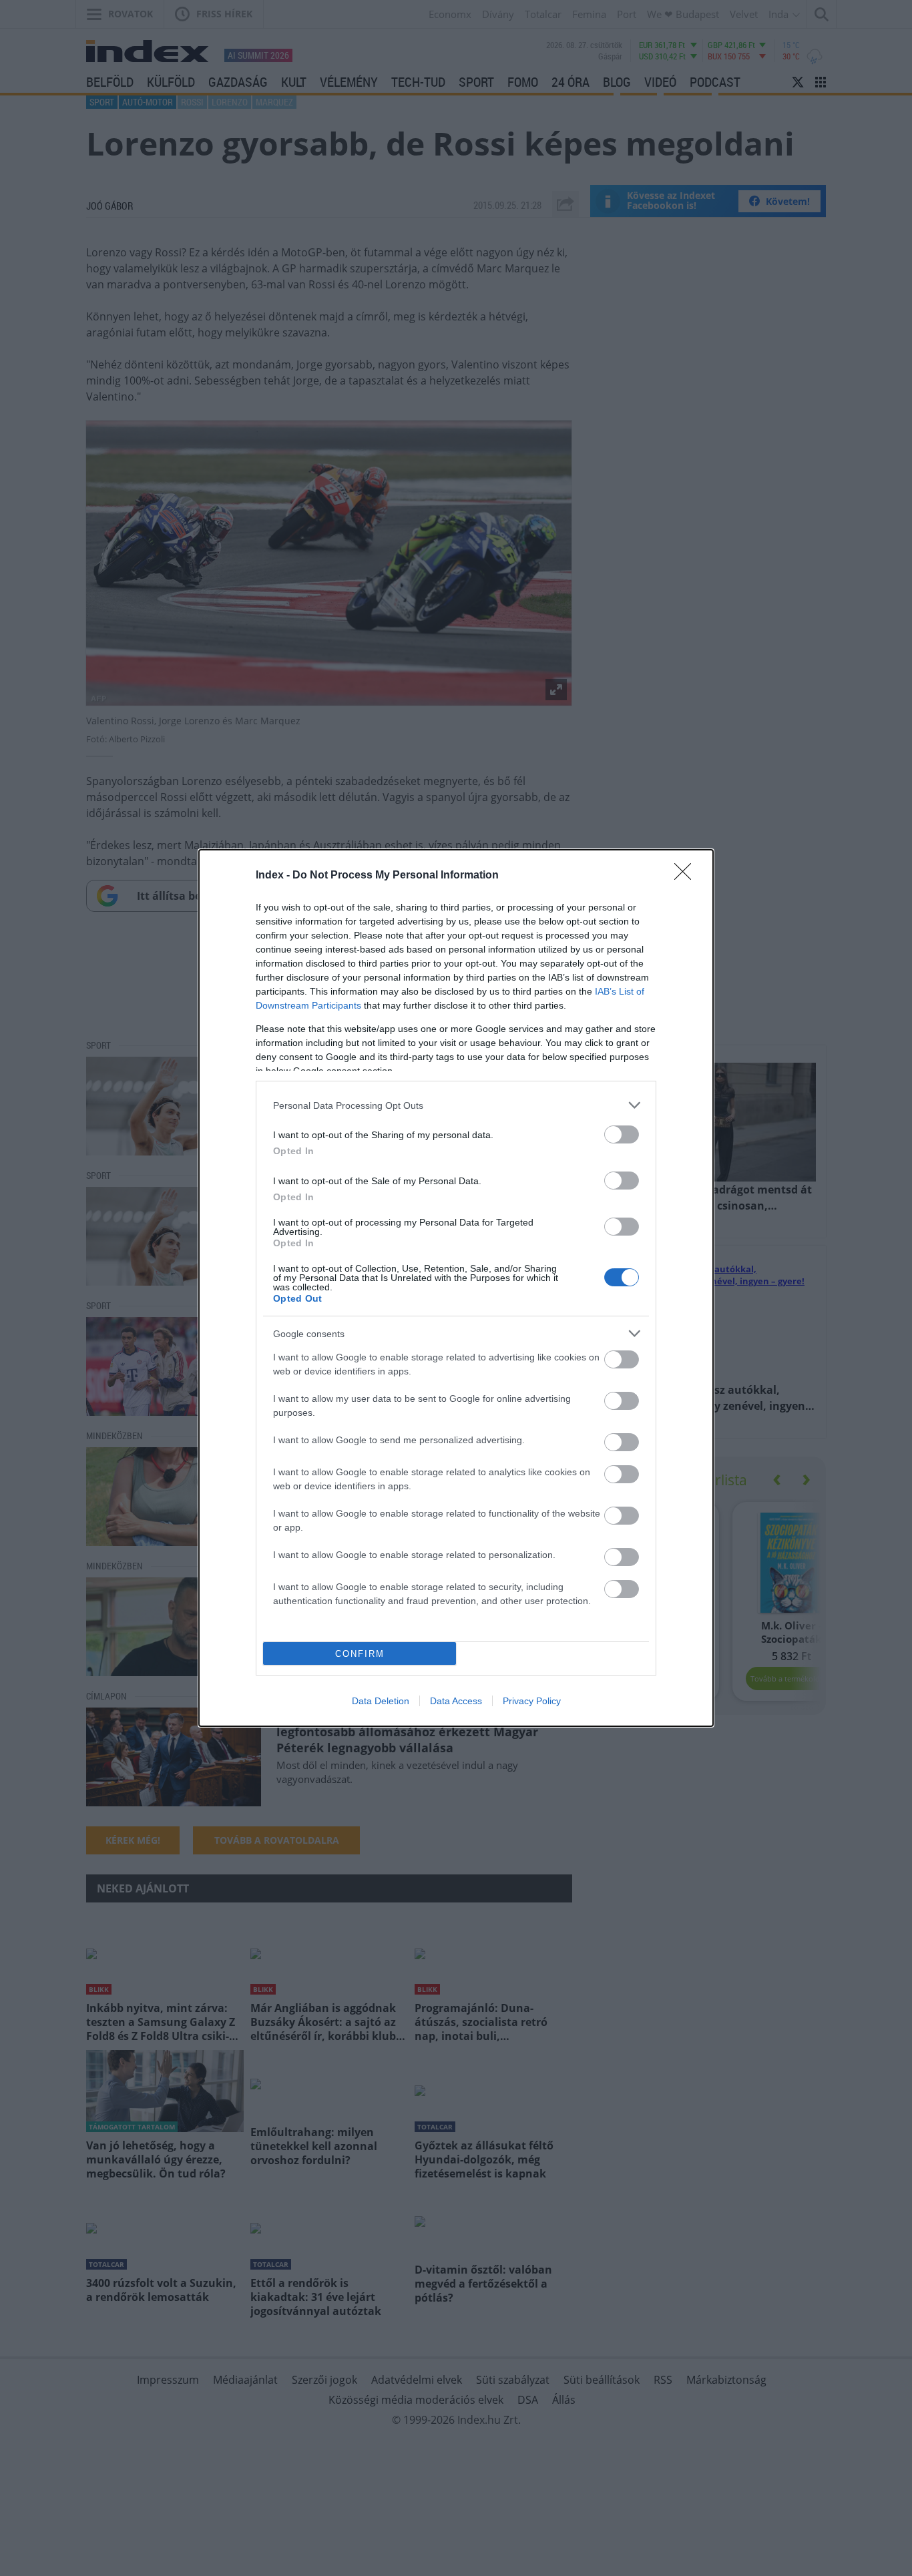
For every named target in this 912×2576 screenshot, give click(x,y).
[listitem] (456, 1105)
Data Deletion (381, 1701)
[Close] (687, 876)
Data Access (456, 1701)
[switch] (622, 1134)
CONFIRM (360, 1654)
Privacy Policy (532, 1701)
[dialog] (456, 1288)
